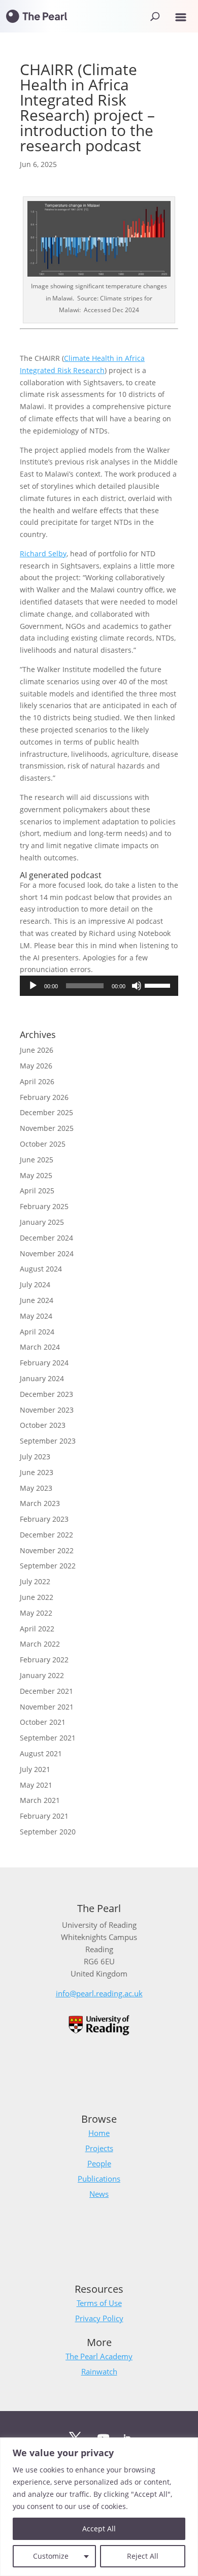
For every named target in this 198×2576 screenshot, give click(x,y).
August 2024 (41, 1269)
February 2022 (44, 1660)
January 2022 (42, 1675)
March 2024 (40, 1347)
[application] (99, 986)
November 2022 (47, 1550)
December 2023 (46, 1394)
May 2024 (36, 1316)
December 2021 (46, 1691)
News (99, 2194)
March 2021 (40, 1800)
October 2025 (43, 1144)
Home (99, 2133)
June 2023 (37, 1472)
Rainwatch (99, 2371)
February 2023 (44, 1519)
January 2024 (42, 1378)
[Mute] (137, 986)
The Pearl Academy (99, 2356)
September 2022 (48, 1566)
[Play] (33, 986)
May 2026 (36, 1066)
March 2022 (40, 1644)
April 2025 (37, 1191)
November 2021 (47, 1707)
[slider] (159, 985)
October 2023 (43, 1425)
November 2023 (47, 1410)
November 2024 (47, 1253)
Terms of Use (99, 2303)
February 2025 (44, 1206)
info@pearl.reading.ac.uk (99, 1993)
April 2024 (37, 1332)
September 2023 (48, 1441)
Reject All (143, 2556)
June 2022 (37, 1597)
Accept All (99, 2529)
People (99, 2163)
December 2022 (46, 1535)
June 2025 (37, 1160)
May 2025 (36, 1175)
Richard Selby (43, 554)
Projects (99, 2148)
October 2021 (43, 1722)
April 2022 (37, 1629)
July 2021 (35, 1769)
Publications (99, 2179)
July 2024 (35, 1284)
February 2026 (44, 1097)
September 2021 (48, 1738)
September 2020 (48, 1832)
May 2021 (36, 1785)
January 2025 (42, 1222)
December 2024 (46, 1238)
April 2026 (37, 1081)
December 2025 (46, 1112)
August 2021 (41, 1753)
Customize (51, 2556)
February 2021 (44, 1816)
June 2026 (37, 1050)
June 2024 (37, 1300)
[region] (99, 2507)
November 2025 (47, 1128)
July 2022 (35, 1581)
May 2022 (36, 1613)
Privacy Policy (99, 2318)
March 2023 (40, 1503)
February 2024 (44, 1363)
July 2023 (35, 1457)
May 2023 (36, 1488)
